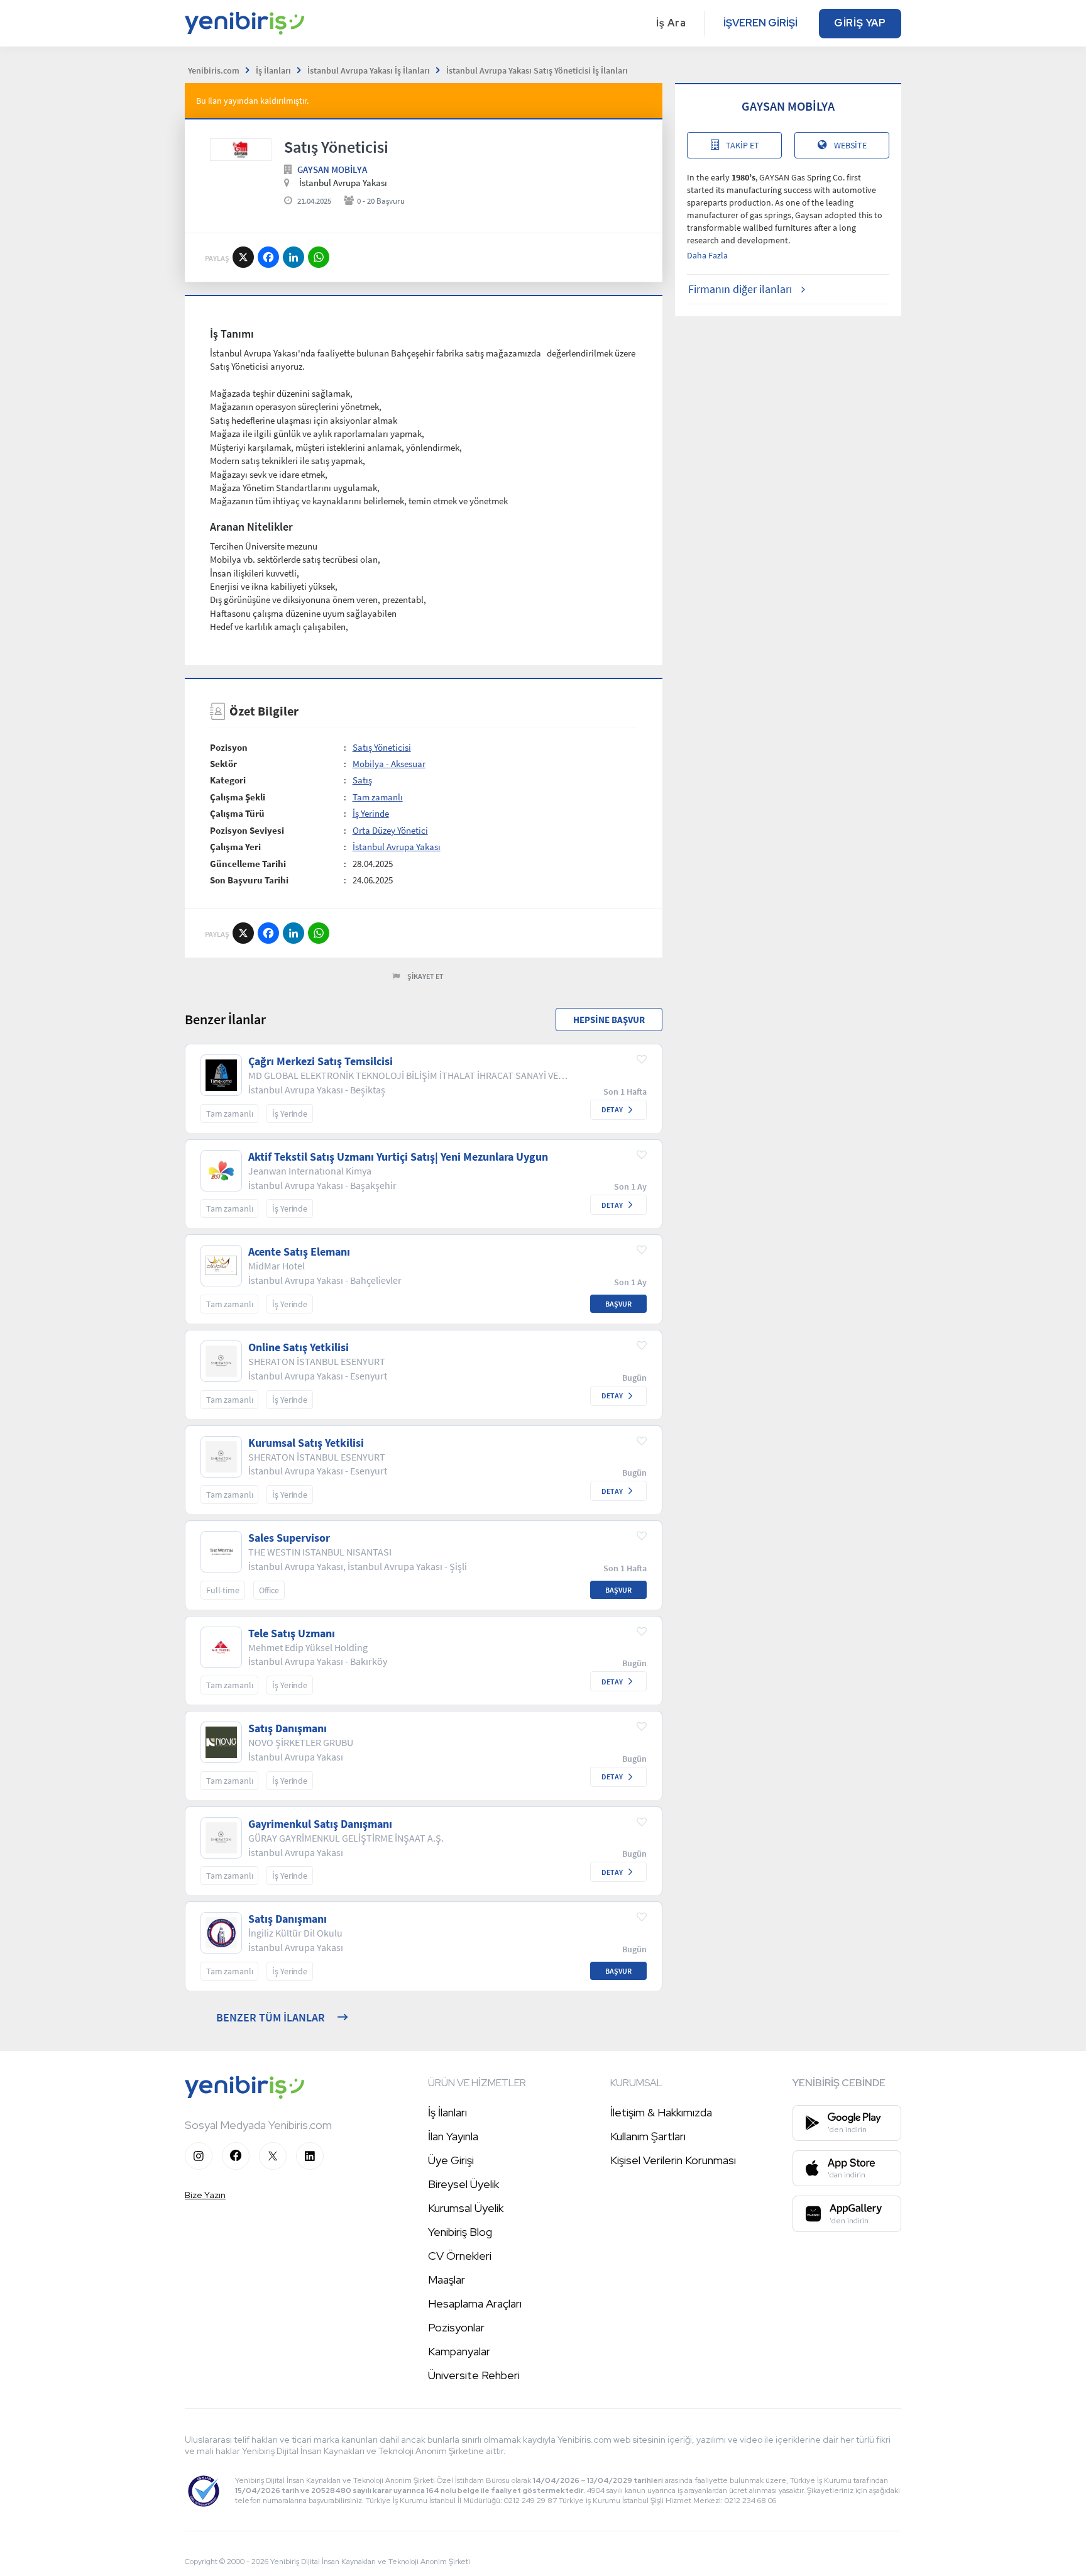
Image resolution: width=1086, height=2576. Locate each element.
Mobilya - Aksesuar (389, 764)
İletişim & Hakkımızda (661, 2112)
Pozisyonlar (456, 2327)
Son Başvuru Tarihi (249, 880)
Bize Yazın (205, 2195)
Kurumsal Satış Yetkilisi (306, 1443)
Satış (362, 780)
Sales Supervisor (289, 1538)
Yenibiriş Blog (460, 2232)
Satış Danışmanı (288, 1728)
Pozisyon (229, 747)
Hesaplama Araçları (475, 2303)
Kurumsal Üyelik (466, 2208)
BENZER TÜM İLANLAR (271, 2017)
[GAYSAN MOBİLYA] (241, 150)
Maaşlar (447, 2280)
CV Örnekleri (460, 2256)
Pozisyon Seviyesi (247, 830)
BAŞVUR (618, 1304)
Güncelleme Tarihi (248, 864)
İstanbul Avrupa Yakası (397, 847)
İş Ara (671, 23)
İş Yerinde (371, 813)
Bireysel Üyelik (463, 2184)
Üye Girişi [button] (451, 2160)
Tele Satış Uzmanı (292, 1633)
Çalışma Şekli (238, 797)
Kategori (228, 780)
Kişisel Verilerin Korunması (673, 2160)
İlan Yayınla (453, 2136)
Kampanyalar (459, 2351)
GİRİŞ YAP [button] (860, 23)
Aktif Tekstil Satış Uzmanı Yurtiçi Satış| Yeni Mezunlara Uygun (398, 1157)
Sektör (223, 764)
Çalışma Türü (237, 813)
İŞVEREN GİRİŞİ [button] (760, 23)
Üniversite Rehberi (474, 2375)
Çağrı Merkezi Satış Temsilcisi (321, 1061)
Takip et (743, 145)
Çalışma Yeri (235, 847)
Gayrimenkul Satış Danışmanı (320, 1824)
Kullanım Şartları (648, 2136)
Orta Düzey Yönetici (390, 830)
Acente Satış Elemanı (299, 1252)
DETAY (612, 1109)
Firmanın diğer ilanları (740, 289)
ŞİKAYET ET (425, 976)
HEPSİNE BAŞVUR (609, 1020)
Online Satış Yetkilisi (299, 1347)
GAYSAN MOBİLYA (332, 169)
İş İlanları (447, 2112)
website (850, 145)
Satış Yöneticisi (382, 747)
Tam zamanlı (378, 797)
